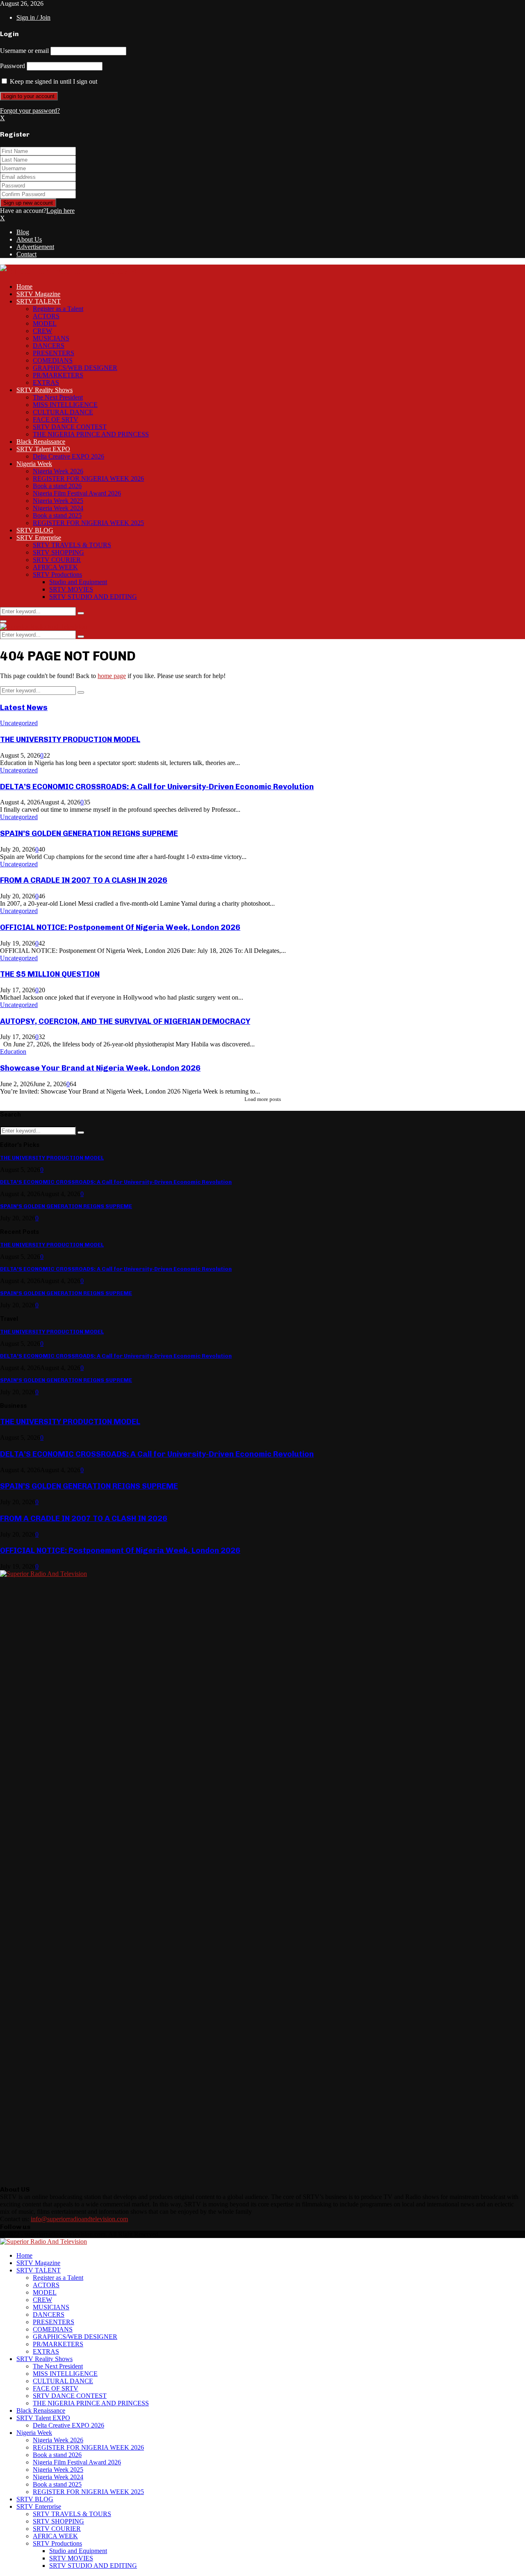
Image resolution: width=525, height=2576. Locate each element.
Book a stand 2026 (57, 486)
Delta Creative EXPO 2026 (68, 456)
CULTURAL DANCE (63, 412)
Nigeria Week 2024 (58, 508)
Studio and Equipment (78, 582)
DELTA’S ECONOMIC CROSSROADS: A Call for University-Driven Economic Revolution (157, 787)
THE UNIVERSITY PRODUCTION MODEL (70, 739)
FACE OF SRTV (56, 419)
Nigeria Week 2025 (58, 501)
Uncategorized (19, 723)
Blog (23, 232)
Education (13, 1052)
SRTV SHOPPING (58, 552)
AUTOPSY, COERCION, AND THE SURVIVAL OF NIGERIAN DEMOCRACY (125, 1021)
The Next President (58, 397)
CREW (42, 331)
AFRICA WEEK (55, 567)
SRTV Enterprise (39, 538)
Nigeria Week (34, 464)
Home (24, 287)
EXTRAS (46, 383)
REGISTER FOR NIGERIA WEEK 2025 (88, 523)
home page (112, 676)
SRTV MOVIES (71, 589)
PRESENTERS (54, 353)
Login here (60, 211)
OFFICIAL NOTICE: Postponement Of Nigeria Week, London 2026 (120, 927)
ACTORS (46, 316)
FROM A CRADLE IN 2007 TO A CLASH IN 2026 (84, 880)
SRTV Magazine (38, 294)
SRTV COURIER (57, 560)
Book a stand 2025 (57, 515)
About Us (29, 239)
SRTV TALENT (39, 301)
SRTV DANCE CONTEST (70, 427)
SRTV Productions (57, 574)
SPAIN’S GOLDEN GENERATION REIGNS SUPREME (89, 833)
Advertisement (35, 247)
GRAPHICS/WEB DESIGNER (75, 368)
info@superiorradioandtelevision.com (79, 2219)
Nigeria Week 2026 (58, 471)
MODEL (45, 323)
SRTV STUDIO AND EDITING (93, 597)
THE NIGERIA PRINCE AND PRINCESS (91, 434)
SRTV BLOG (35, 530)
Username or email (24, 51)
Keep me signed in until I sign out (53, 81)
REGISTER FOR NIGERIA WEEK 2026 (88, 478)
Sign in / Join (33, 17)
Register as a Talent (58, 309)
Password (13, 66)
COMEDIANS (53, 360)
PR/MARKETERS (58, 375)
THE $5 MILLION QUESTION (50, 974)
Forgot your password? (30, 111)
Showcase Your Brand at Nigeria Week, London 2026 (100, 1068)
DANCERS (49, 346)
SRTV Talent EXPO (43, 449)
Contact (26, 254)
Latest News (24, 707)
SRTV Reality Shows (45, 390)
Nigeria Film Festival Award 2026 (77, 493)
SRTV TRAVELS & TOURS (72, 545)
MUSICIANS (51, 338)
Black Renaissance (41, 442)
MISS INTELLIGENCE (65, 405)
